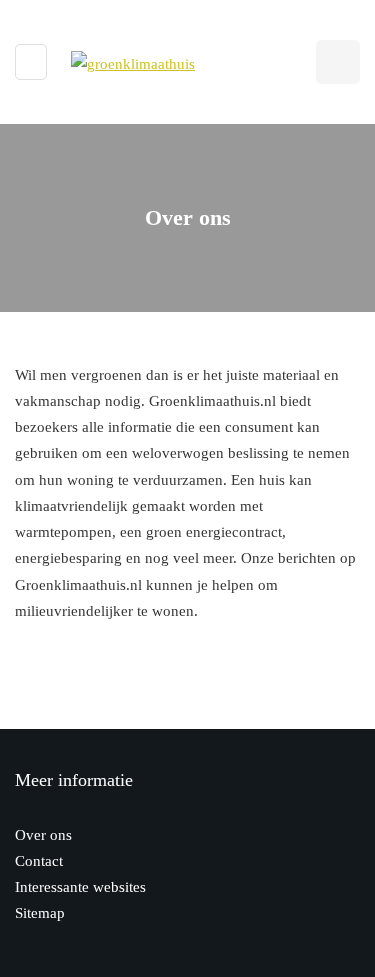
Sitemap (40, 913)
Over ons (43, 835)
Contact (39, 861)
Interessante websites (80, 887)
